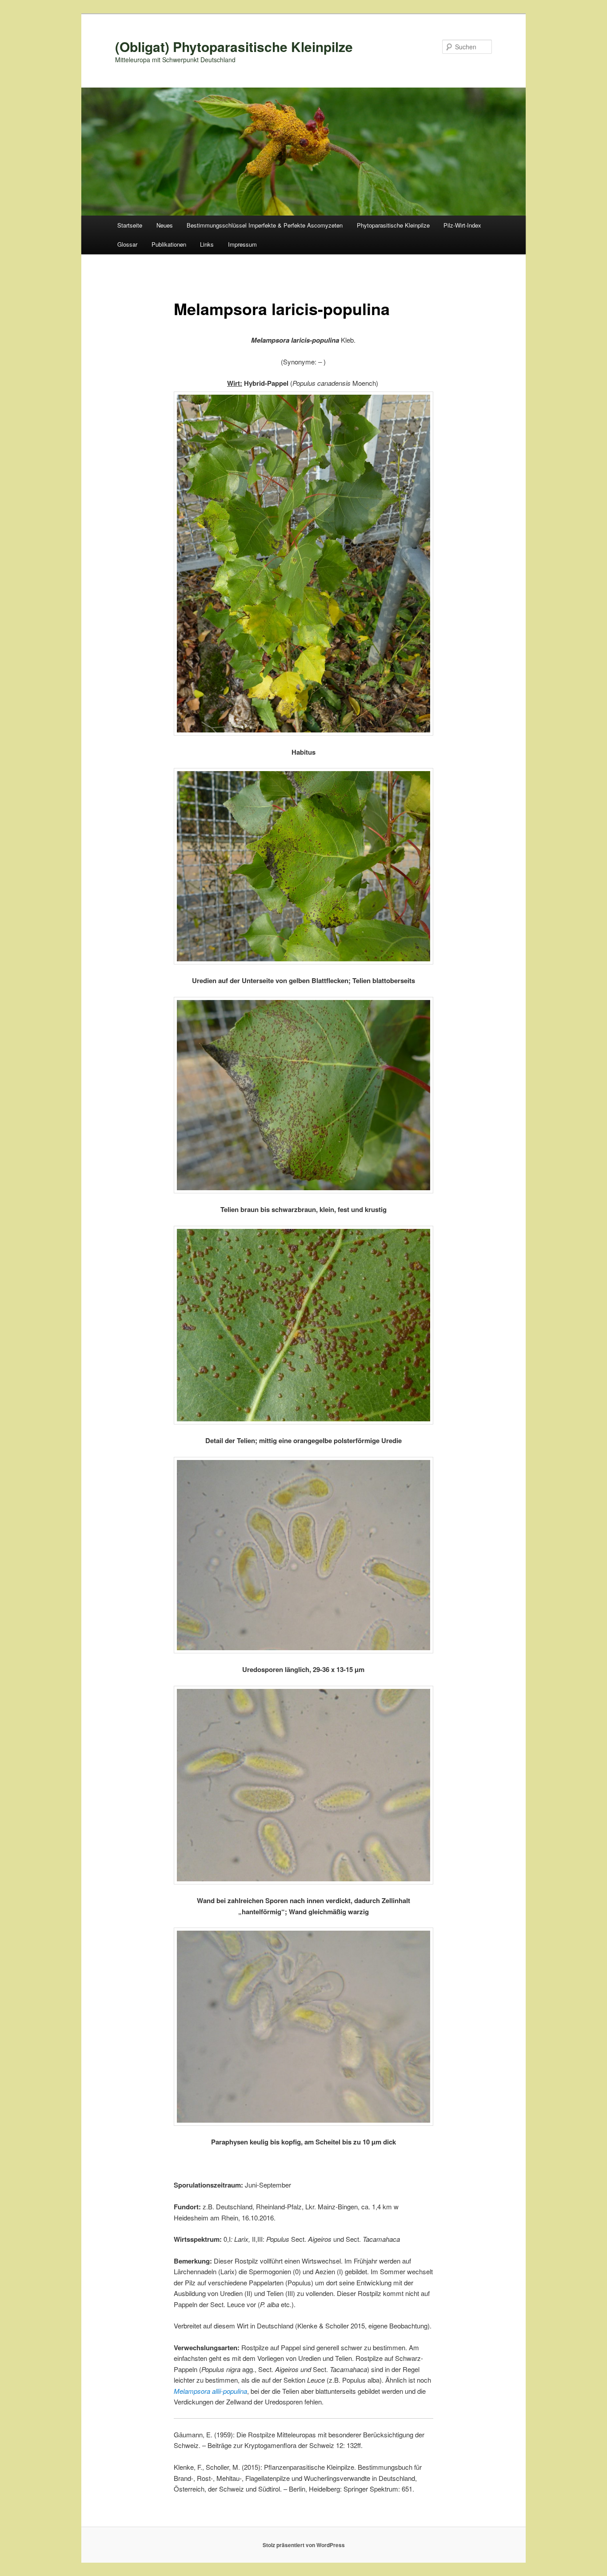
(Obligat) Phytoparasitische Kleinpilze (234, 46)
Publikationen (169, 244)
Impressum (242, 244)
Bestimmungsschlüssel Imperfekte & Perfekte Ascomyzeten (265, 225)
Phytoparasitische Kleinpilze (393, 225)
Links (207, 244)
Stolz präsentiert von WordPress (304, 2545)
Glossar (127, 244)
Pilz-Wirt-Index (462, 225)
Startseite (130, 225)
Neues (165, 225)
